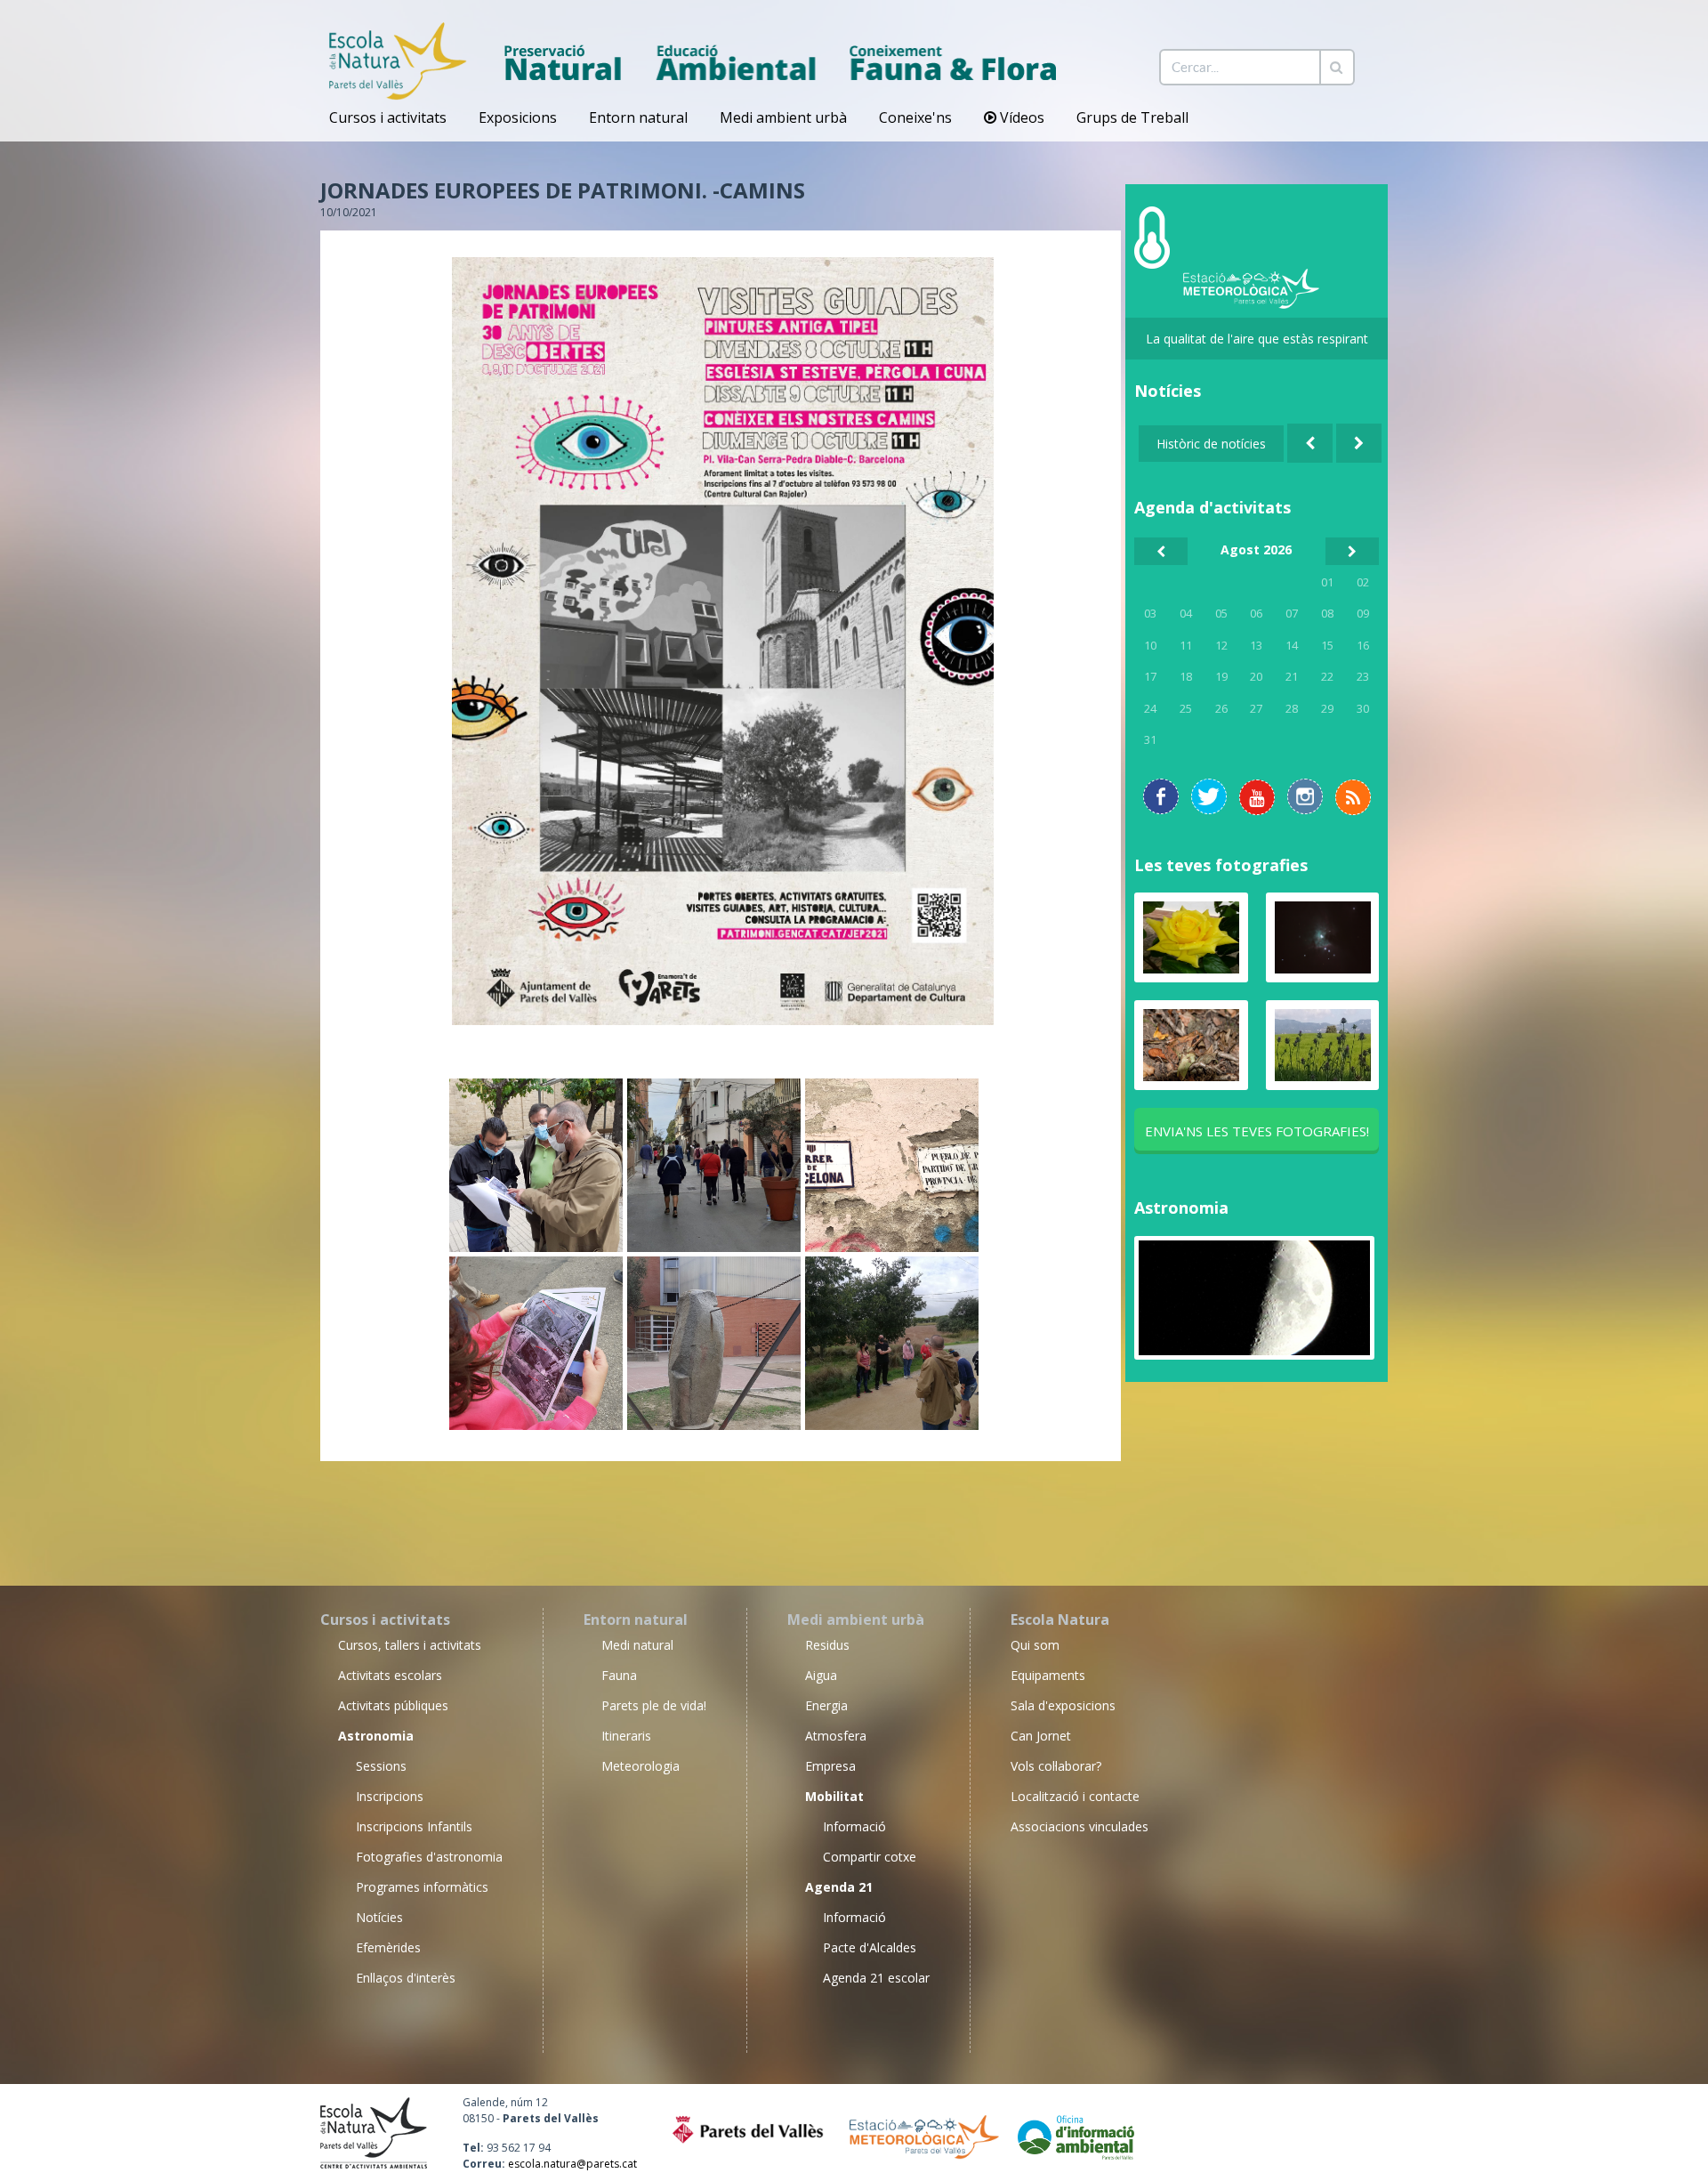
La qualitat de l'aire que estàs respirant (1257, 339)
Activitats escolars (390, 1675)
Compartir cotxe (870, 1857)
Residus (827, 1645)
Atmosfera (836, 1736)
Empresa (830, 1766)
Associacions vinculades (1080, 1826)
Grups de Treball (1132, 117)
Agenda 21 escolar (876, 1978)
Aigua (821, 1675)
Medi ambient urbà (783, 117)
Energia (826, 1705)
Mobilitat (834, 1796)
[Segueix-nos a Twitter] (1209, 796)
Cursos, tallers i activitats (410, 1645)
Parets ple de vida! (654, 1705)
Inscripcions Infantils (414, 1826)
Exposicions (518, 117)
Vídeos (1020, 117)
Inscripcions (390, 1796)
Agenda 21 (839, 1887)
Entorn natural (638, 117)
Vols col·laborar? (1056, 1766)
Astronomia (1181, 1208)
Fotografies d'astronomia (429, 1857)
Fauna (619, 1675)
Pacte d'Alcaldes (870, 1947)
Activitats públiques (393, 1705)
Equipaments (1048, 1675)
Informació (854, 1826)
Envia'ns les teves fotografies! (1257, 1131)
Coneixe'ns (915, 117)
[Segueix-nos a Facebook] (1161, 796)
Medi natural (637, 1645)
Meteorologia (640, 1766)
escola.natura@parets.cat (572, 2164)
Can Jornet (1041, 1736)
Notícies (379, 1917)
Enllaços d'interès (406, 1978)
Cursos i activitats (388, 117)
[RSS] (1257, 797)
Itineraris (626, 1736)
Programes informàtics (422, 1887)
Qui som (1035, 1645)
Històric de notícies (1211, 444)
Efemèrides (388, 1947)
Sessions (381, 1766)
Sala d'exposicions (1063, 1705)
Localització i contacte (1075, 1796)
